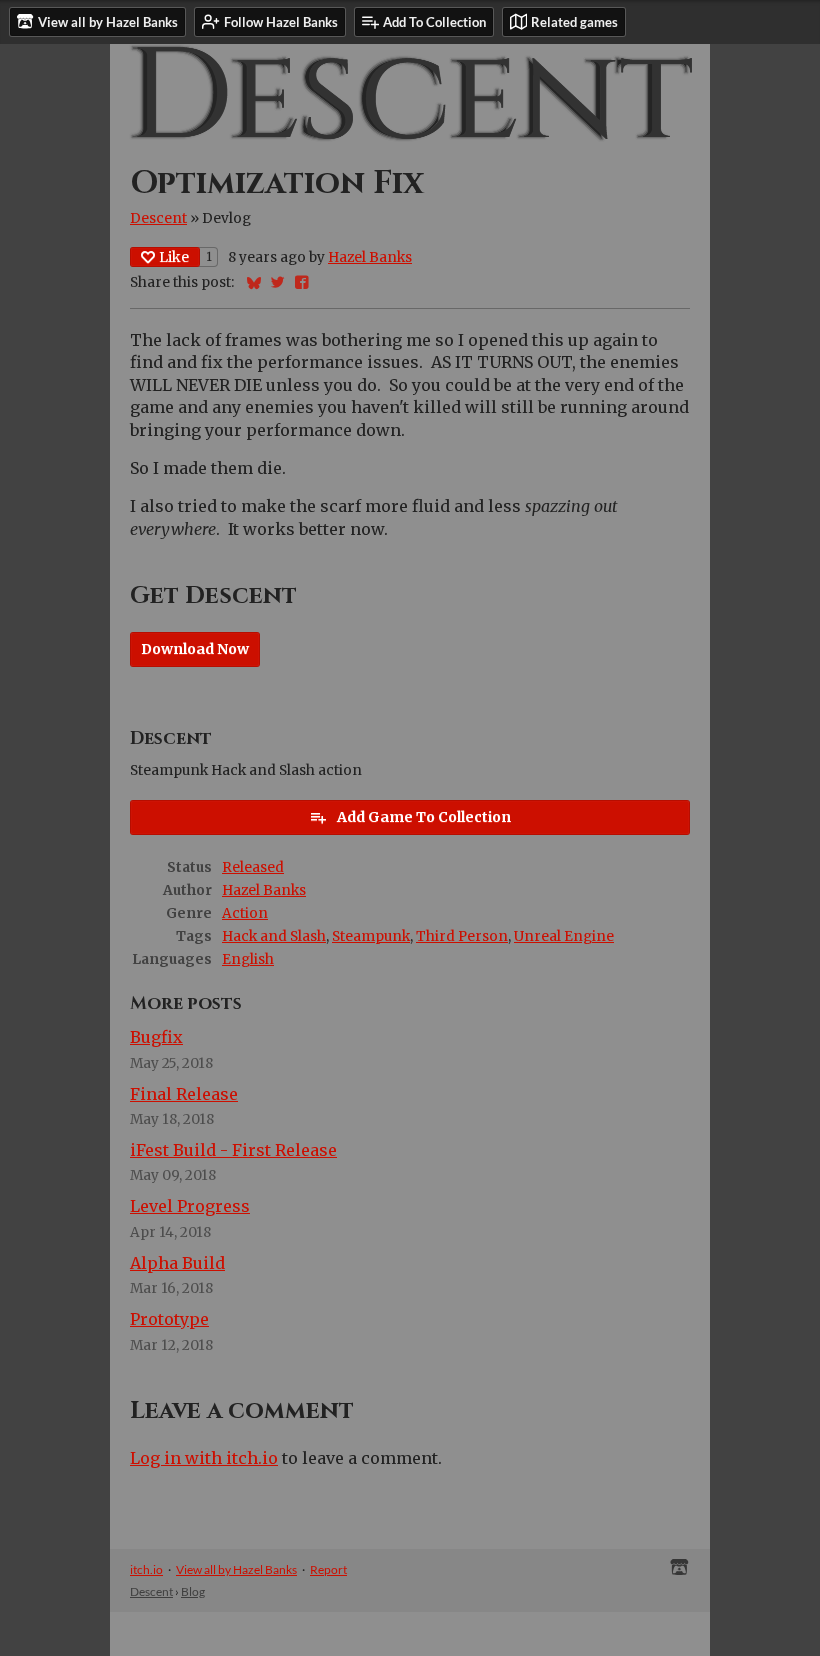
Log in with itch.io (204, 1458)
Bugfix (156, 1037)
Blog (193, 1591)
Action (245, 913)
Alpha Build (177, 1263)
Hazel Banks (370, 257)
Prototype (169, 1319)
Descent (158, 218)
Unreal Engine (564, 936)
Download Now (195, 649)
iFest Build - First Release (233, 1150)
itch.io (146, 1569)
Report (328, 1569)
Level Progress (190, 1206)
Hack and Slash (274, 936)
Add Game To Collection (424, 817)
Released (253, 867)
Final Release (184, 1094)
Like (174, 257)
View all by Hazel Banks (236, 1569)
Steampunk (371, 936)
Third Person (462, 936)
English (248, 959)
